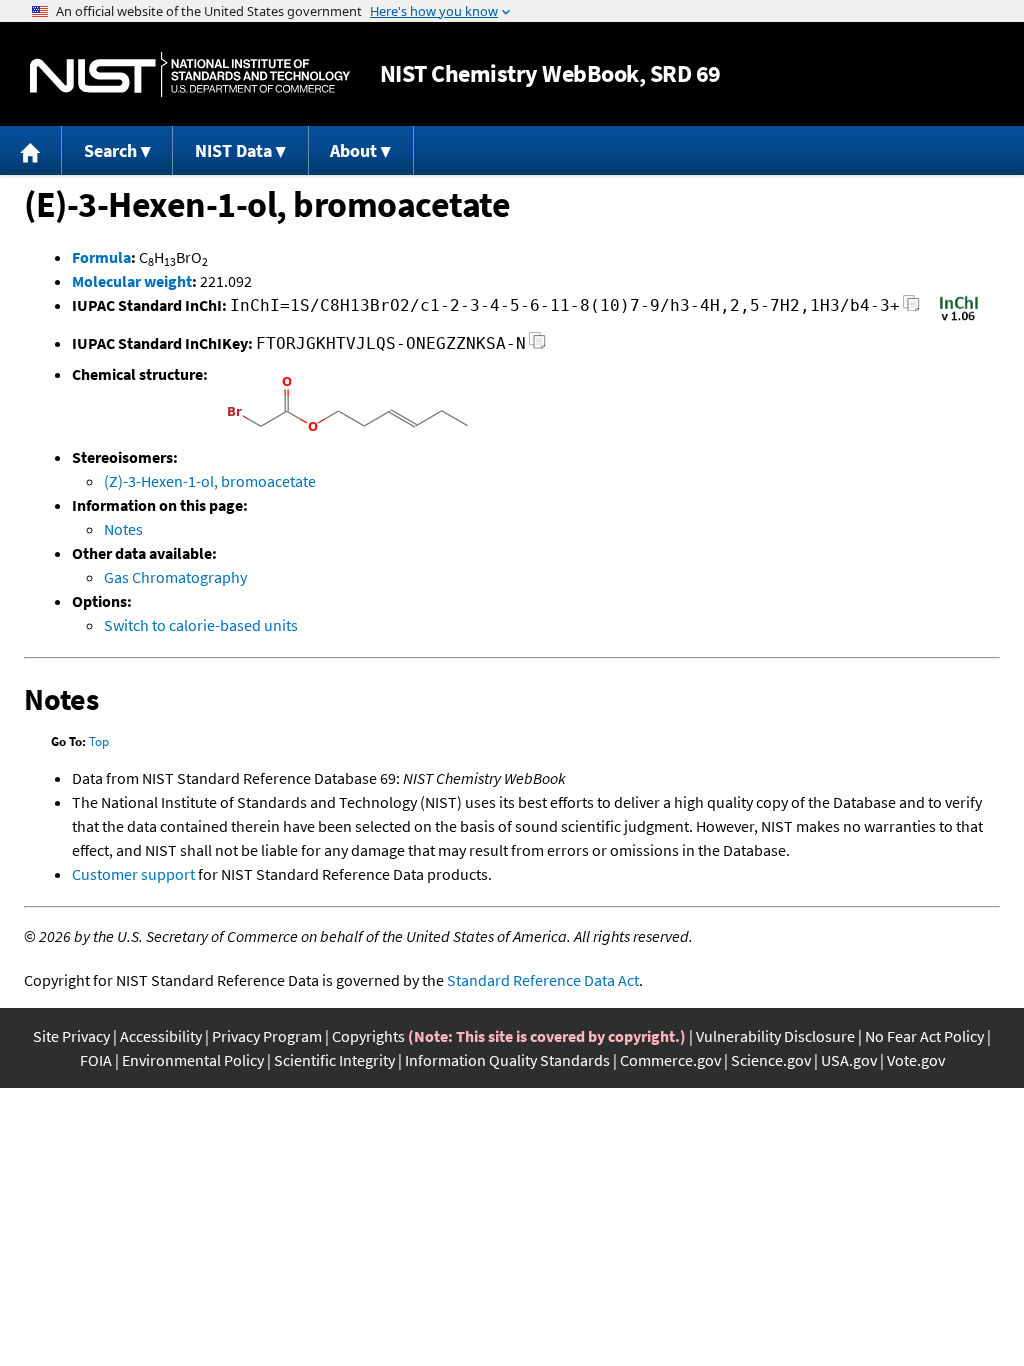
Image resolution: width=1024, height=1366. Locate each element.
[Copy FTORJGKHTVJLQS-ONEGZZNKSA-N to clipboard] (537, 346)
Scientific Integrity (334, 1060)
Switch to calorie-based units (201, 625)
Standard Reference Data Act (543, 980)
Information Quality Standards (507, 1060)
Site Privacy (71, 1036)
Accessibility (161, 1036)
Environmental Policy (193, 1060)
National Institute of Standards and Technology (190, 74)
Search (110, 150)
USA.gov (849, 1060)
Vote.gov (916, 1060)
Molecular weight (132, 281)
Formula (101, 257)
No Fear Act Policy (924, 1036)
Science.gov (771, 1060)
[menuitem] (31, 150)
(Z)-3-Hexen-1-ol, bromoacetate (210, 481)
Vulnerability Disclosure (775, 1036)
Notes (123, 529)
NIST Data (233, 150)
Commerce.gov (670, 1060)
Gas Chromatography (175, 577)
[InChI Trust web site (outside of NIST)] (959, 319)
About (353, 150)
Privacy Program (267, 1036)
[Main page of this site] (31, 150)
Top (99, 741)
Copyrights (368, 1036)
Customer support (133, 874)
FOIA (96, 1060)
